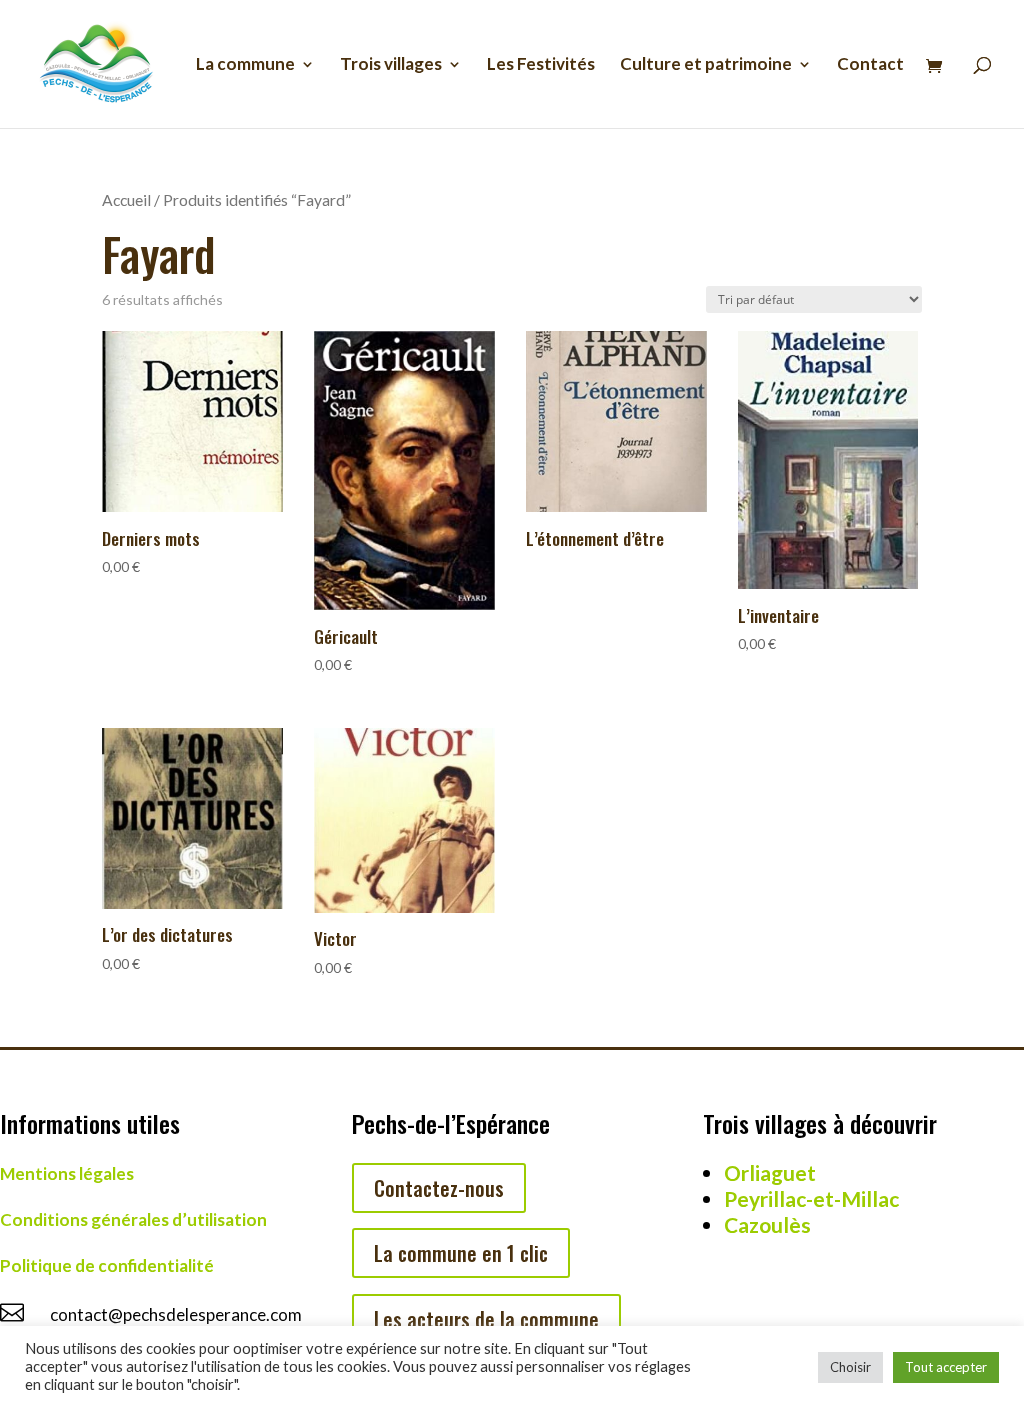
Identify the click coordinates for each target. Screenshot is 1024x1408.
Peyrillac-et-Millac (811, 1198)
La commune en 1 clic (461, 1253)
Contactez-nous (439, 1188)
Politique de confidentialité (107, 1265)
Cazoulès (767, 1224)
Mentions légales (67, 1173)
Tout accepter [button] (946, 1367)
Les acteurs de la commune (486, 1319)
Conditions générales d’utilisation (133, 1219)
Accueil (126, 200)
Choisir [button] (850, 1367)
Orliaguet (770, 1172)
